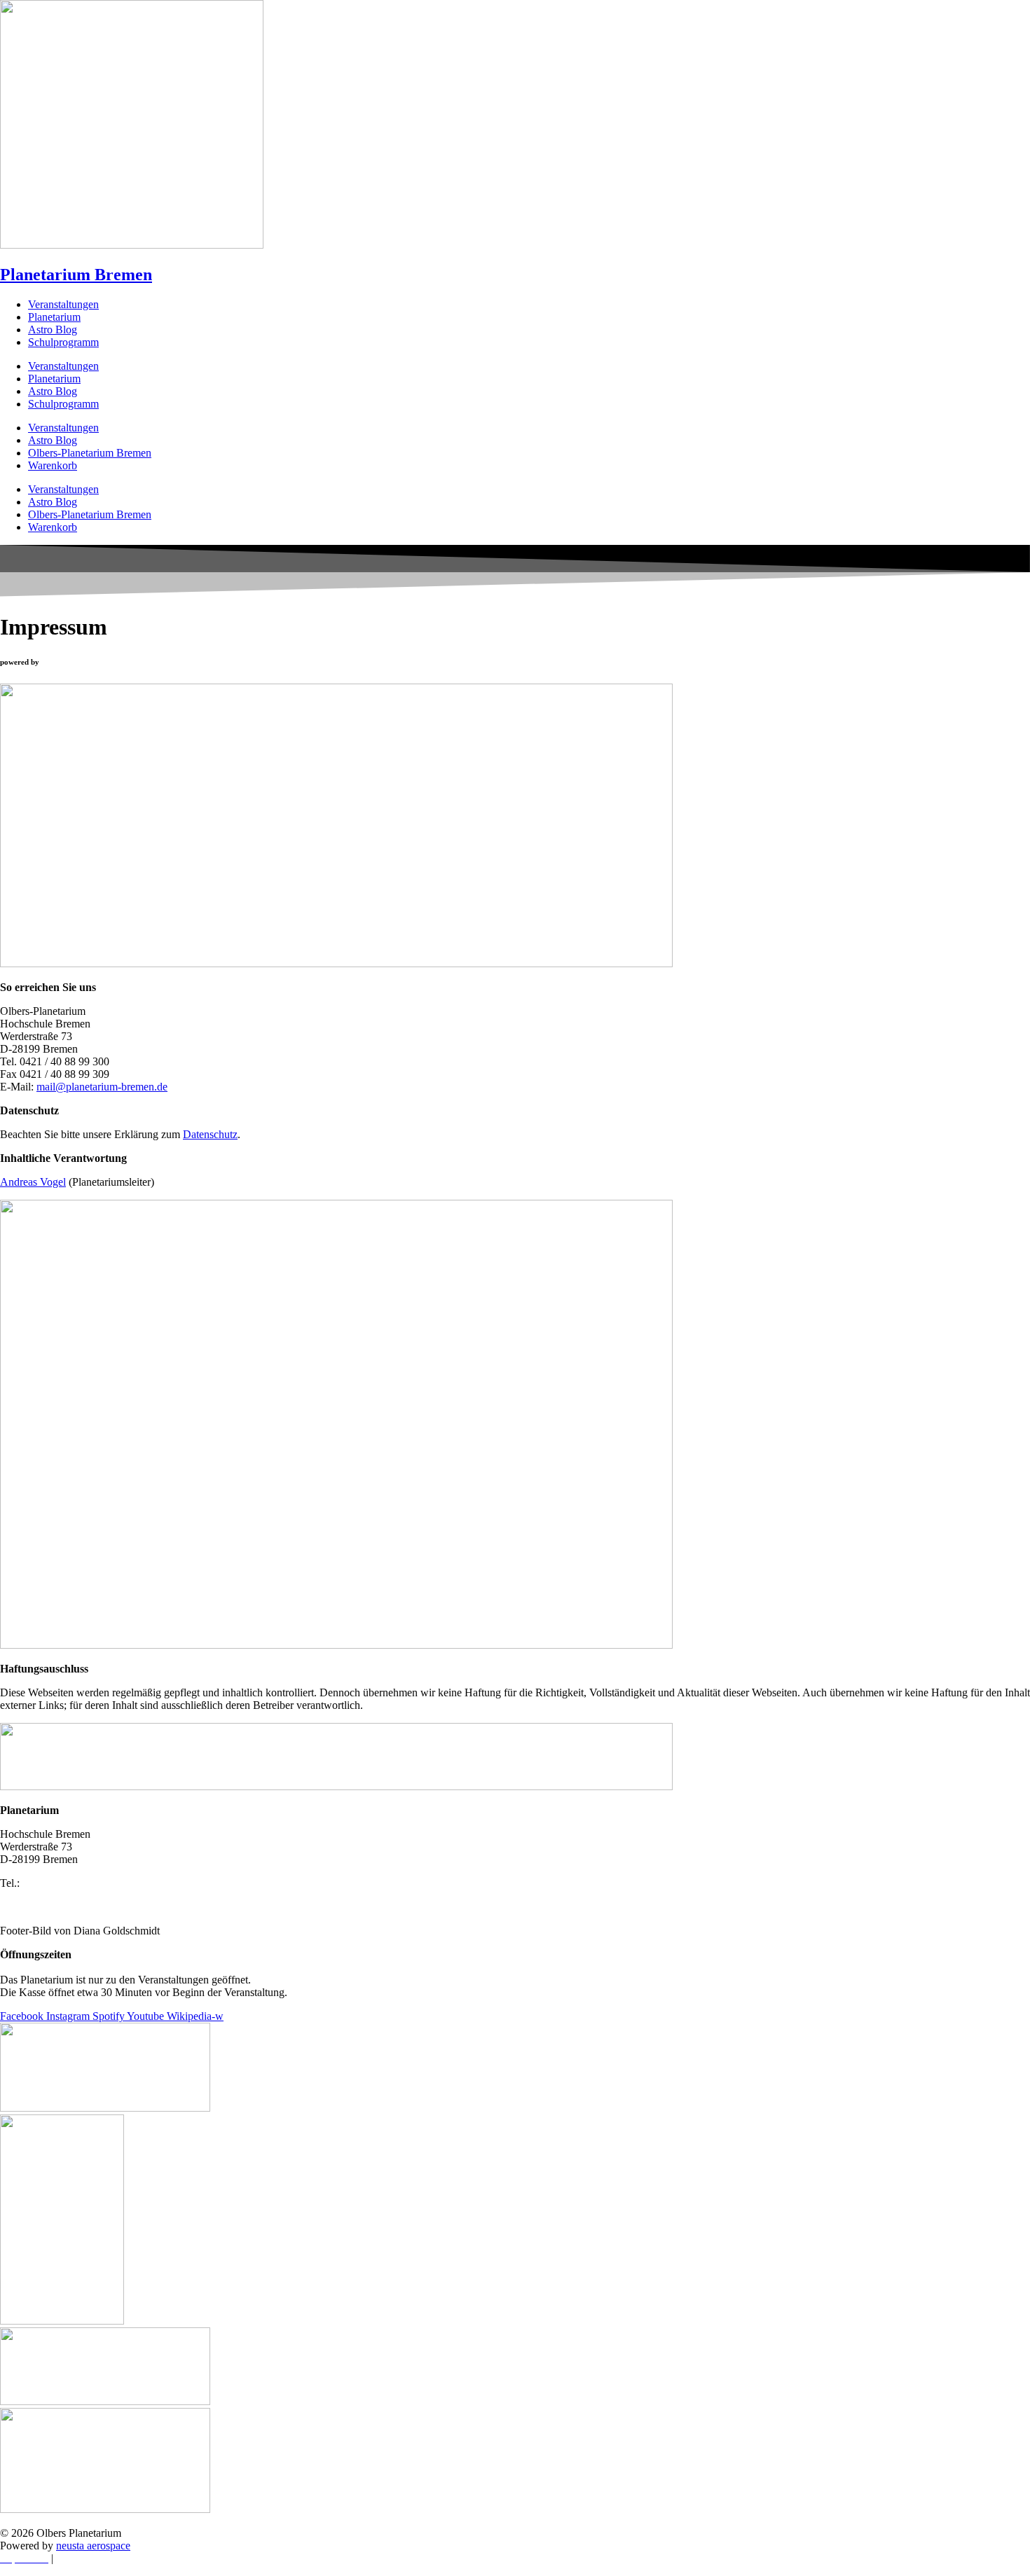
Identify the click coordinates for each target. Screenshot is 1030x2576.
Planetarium (54, 317)
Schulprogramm (63, 342)
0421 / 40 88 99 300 (67, 1883)
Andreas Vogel (33, 1182)
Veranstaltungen (63, 304)
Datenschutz (210, 1134)
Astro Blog (53, 330)
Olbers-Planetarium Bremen (90, 453)
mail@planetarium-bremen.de (102, 1087)
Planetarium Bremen (76, 275)
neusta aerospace (93, 2546)
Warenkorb (53, 465)
